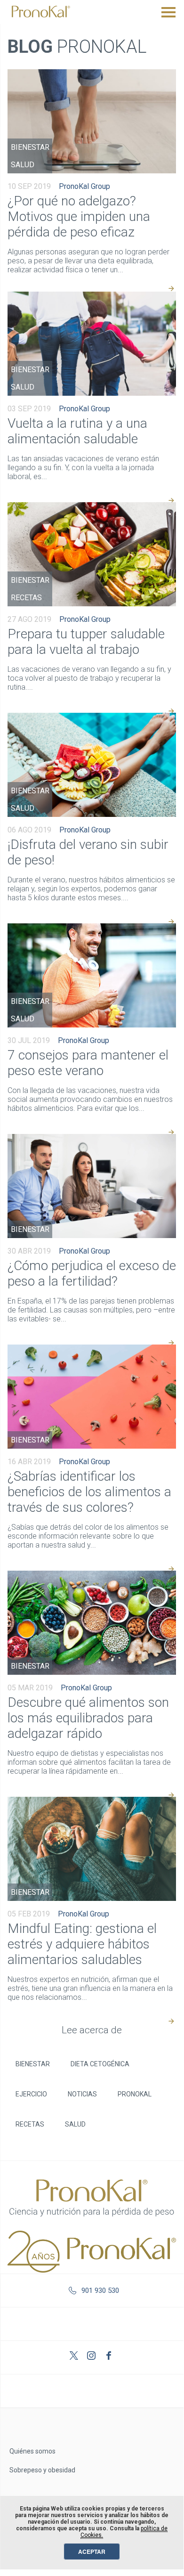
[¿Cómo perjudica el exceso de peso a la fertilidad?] (92, 1186)
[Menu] (168, 12)
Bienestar (30, 147)
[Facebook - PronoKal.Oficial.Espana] (110, 2357)
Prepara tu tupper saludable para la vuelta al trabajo (86, 642)
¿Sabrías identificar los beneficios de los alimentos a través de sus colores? (89, 1492)
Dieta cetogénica (100, 2064)
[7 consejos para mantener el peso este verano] (92, 975)
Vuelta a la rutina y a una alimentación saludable (77, 431)
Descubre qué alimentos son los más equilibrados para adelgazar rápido (88, 1718)
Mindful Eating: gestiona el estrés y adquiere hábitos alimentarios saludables (82, 1944)
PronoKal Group (84, 186)
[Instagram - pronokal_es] (92, 2357)
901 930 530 (100, 2291)
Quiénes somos (32, 2451)
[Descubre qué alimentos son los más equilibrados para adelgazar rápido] (92, 1623)
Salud (23, 165)
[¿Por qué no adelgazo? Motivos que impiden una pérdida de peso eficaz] (92, 121)
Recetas (26, 598)
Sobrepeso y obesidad (42, 2470)
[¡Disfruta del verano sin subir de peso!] (92, 765)
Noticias (82, 2094)
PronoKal (135, 2094)
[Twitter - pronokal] (75, 2357)
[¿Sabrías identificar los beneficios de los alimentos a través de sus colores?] (92, 1397)
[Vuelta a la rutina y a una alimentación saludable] (92, 344)
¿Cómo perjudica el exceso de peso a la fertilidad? (92, 1273)
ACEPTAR (92, 2552)
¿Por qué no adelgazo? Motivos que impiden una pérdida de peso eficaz (79, 216)
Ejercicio (31, 2094)
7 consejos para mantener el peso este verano (88, 1063)
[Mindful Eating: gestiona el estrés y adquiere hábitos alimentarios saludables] (92, 1849)
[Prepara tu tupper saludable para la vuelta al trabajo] (92, 554)
